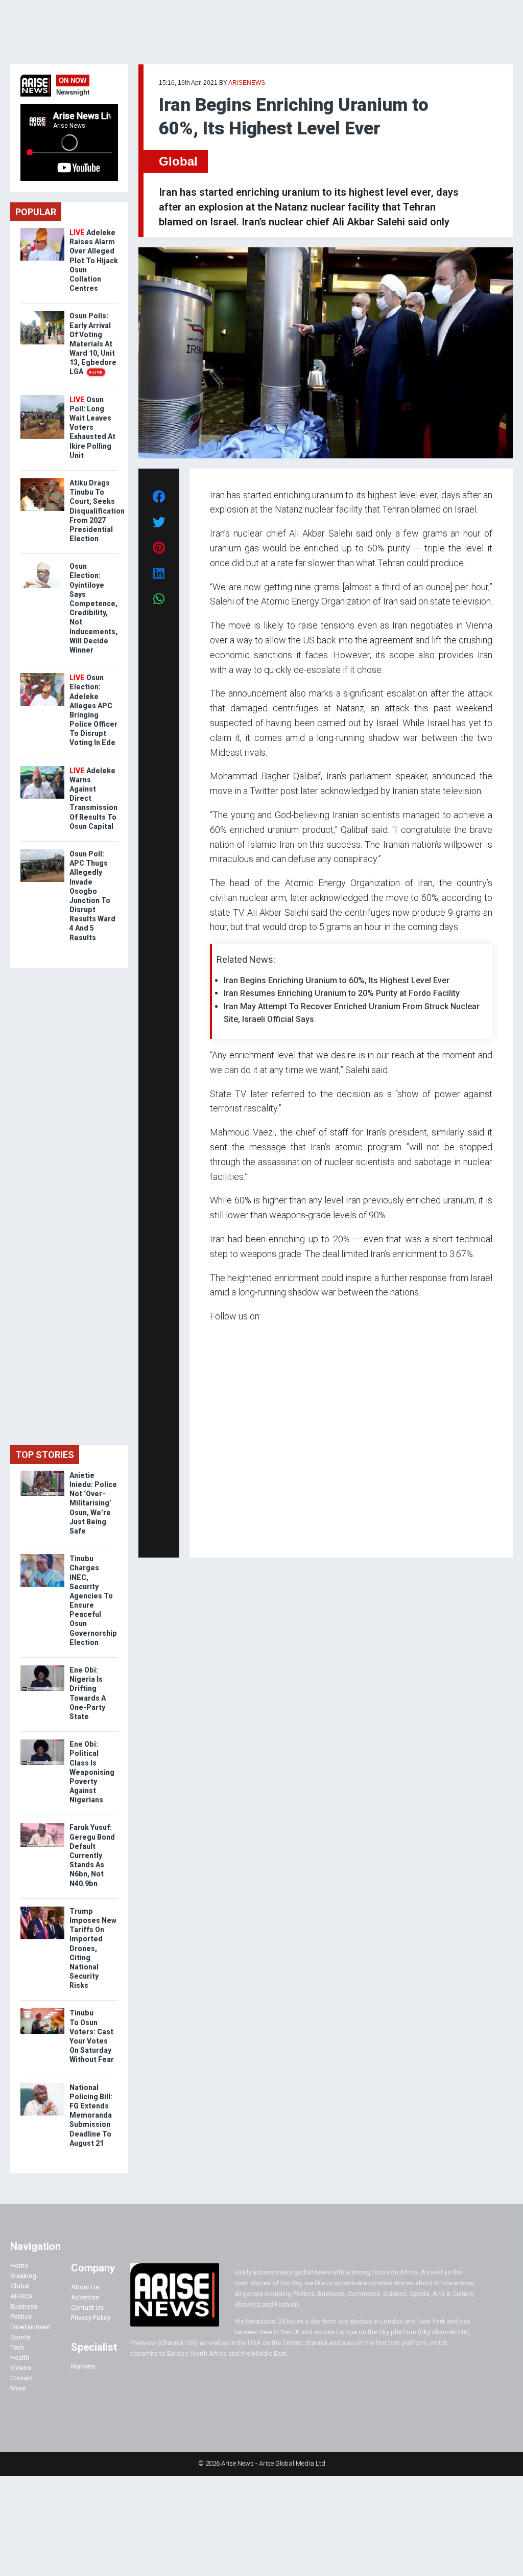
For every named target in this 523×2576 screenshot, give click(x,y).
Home (19, 2266)
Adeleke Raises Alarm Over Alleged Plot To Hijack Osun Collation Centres (94, 260)
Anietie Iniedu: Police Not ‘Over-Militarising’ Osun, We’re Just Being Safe (93, 1503)
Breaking (23, 2276)
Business (24, 2306)
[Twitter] (216, 1535)
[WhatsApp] (225, 1535)
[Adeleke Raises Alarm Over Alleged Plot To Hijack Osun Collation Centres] (42, 230)
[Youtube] (230, 1535)
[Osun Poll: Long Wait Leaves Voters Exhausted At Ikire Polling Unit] (42, 397)
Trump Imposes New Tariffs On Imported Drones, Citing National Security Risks (93, 1948)
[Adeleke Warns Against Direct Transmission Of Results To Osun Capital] (42, 768)
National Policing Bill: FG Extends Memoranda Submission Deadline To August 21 (91, 2115)
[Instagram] (220, 1535)
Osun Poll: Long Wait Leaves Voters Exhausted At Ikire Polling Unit (92, 427)
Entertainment (30, 2327)
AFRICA (21, 2296)
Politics (21, 2317)
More (18, 2388)
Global (178, 161)
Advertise (85, 2297)
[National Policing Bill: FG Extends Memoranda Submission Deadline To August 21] (42, 2085)
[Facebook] (211, 1535)
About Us (85, 2287)
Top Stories (45, 1455)
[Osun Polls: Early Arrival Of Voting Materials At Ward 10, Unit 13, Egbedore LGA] (42, 314)
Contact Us (87, 2307)
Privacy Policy (91, 2318)
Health (20, 2358)
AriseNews (247, 83)
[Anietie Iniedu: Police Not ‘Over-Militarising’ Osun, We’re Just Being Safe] (42, 1473)
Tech (17, 2347)
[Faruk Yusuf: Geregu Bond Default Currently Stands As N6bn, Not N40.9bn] (42, 1825)
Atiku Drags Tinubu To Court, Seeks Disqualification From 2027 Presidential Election (97, 511)
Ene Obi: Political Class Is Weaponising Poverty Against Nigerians (92, 1772)
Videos (21, 2368)
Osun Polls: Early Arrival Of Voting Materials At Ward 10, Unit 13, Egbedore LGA (93, 344)
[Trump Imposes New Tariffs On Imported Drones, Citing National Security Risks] (42, 1909)
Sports (20, 2337)
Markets (83, 2366)
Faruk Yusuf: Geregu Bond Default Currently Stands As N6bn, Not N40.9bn (92, 1855)
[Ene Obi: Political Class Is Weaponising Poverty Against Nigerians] (42, 1742)
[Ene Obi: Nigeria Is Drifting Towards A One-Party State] (42, 1668)
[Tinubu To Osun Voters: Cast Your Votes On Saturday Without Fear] (42, 2011)
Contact (22, 2378)
